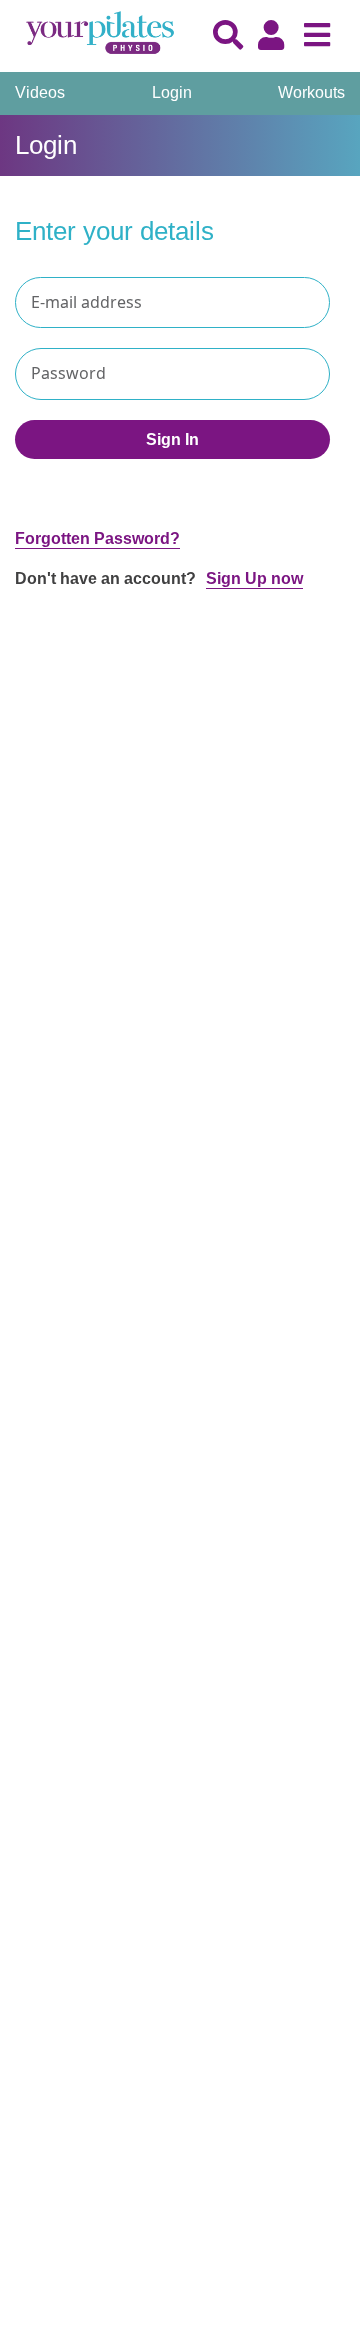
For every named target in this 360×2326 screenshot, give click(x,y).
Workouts (311, 92)
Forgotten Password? (97, 538)
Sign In (172, 439)
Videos (40, 92)
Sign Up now (254, 578)
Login (172, 92)
